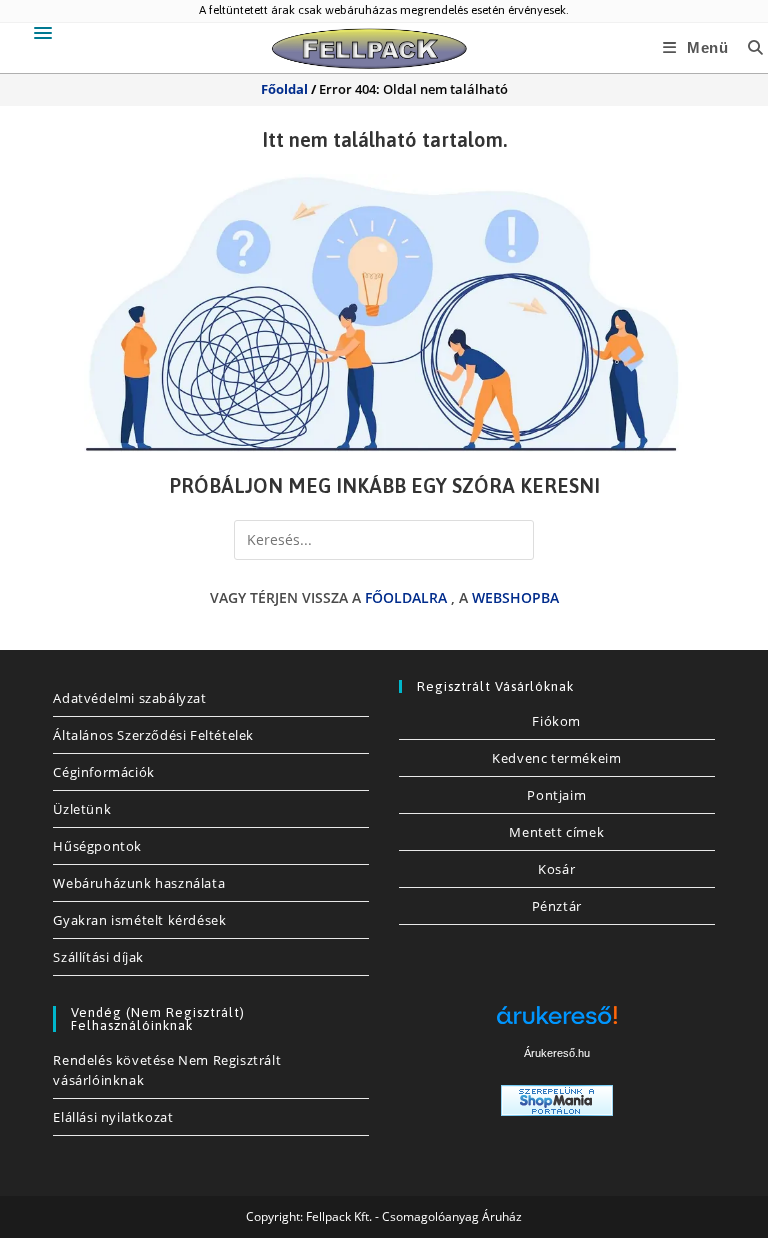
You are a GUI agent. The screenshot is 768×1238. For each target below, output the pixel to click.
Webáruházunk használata (139, 883)
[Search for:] (748, 47)
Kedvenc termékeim (556, 758)
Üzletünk (82, 809)
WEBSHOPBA (515, 597)
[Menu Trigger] (43, 32)
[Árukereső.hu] (557, 1022)
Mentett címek (556, 832)
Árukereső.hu (557, 1053)
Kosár (556, 869)
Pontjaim (556, 795)
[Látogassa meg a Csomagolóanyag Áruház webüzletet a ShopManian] (557, 1098)
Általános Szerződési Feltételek (153, 735)
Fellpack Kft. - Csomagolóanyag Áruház (414, 1216)
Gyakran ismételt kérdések (139, 920)
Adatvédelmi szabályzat (129, 698)
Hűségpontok (97, 846)
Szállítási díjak (98, 957)
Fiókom (556, 721)
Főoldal (284, 89)
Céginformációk (103, 772)
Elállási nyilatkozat (113, 1117)
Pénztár (557, 906)
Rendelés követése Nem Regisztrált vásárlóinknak (167, 1070)
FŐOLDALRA (406, 597)
